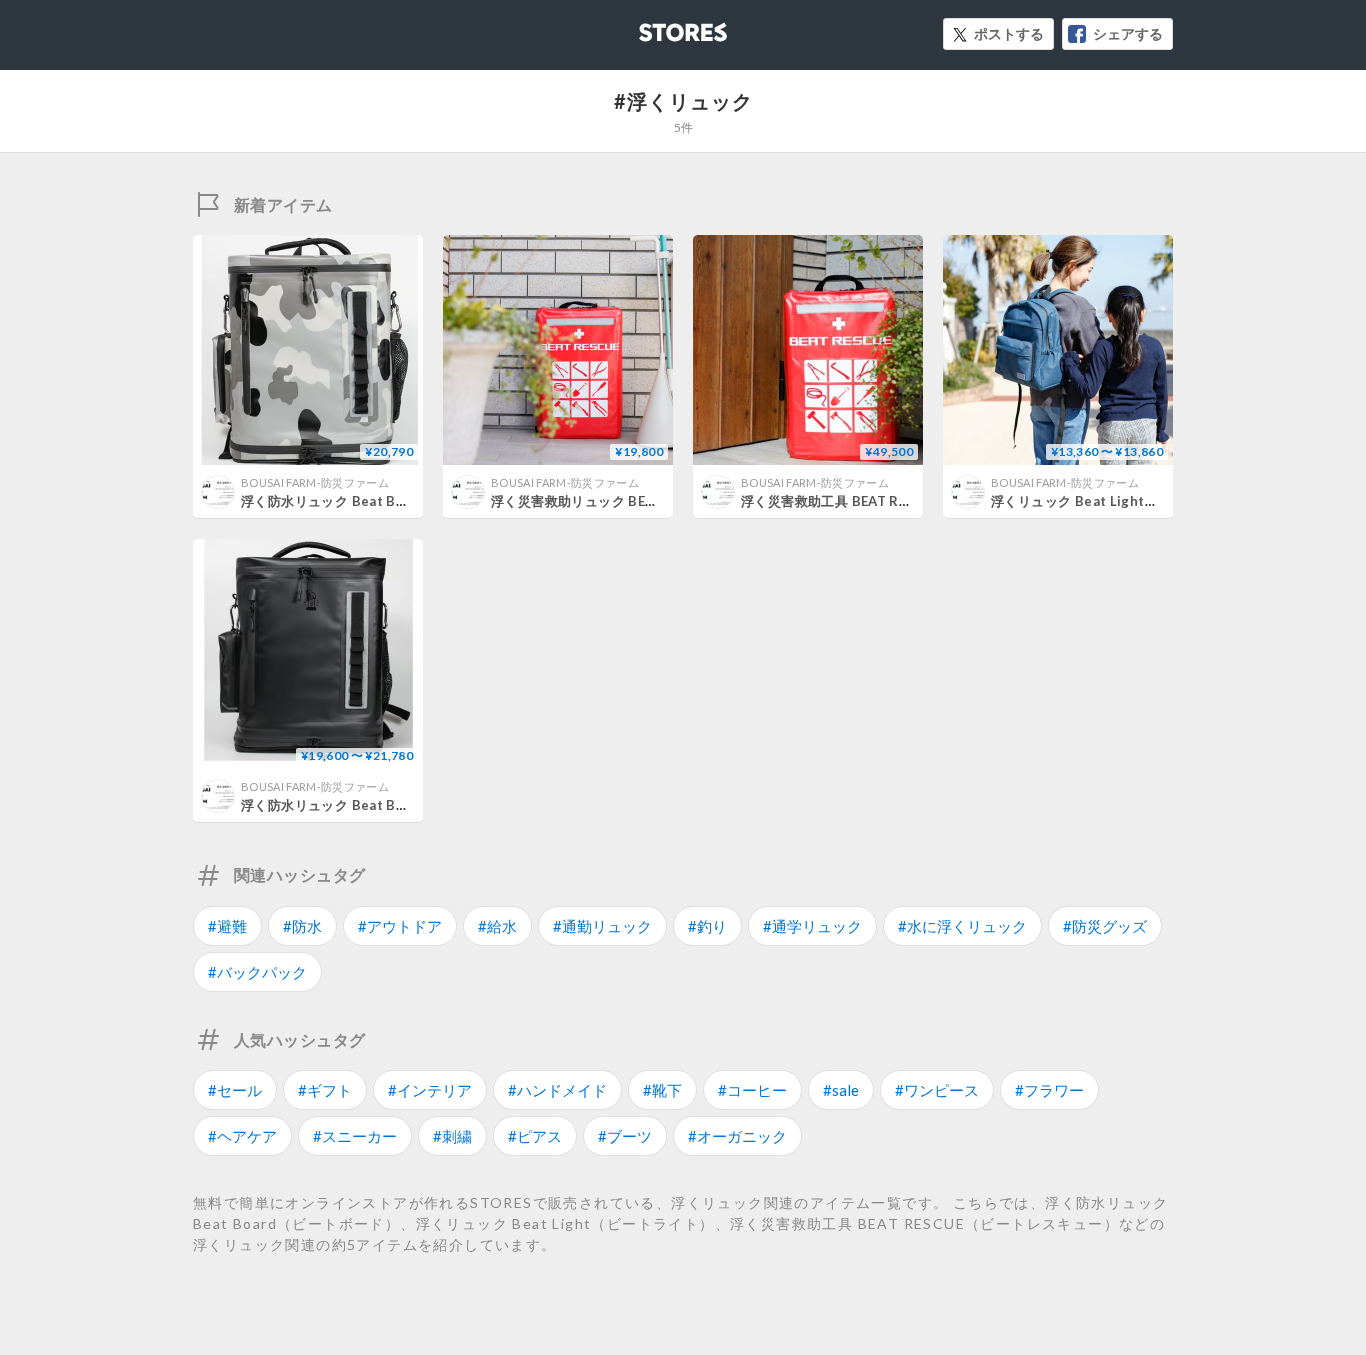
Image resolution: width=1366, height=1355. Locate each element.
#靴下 (662, 1090)
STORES (650, 26)
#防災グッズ (1105, 926)
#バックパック (257, 972)
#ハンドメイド (557, 1090)
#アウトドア (400, 926)
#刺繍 (452, 1136)
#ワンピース (937, 1090)
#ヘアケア (242, 1136)
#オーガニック (737, 1136)
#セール (235, 1090)
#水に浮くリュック (962, 926)
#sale (841, 1090)
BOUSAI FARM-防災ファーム (315, 482)
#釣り (707, 926)
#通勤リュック (602, 926)
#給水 (497, 926)
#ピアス (535, 1136)
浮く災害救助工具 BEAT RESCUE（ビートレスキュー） (908, 501)
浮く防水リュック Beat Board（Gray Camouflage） (404, 501)
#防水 (302, 926)
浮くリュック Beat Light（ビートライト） (1121, 501)
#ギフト (325, 1090)
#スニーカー (355, 1136)
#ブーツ (625, 1136)
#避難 (227, 926)
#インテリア (430, 1090)
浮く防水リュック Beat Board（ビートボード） (387, 805)
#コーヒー (752, 1090)
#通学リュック (812, 926)
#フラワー (1049, 1090)
